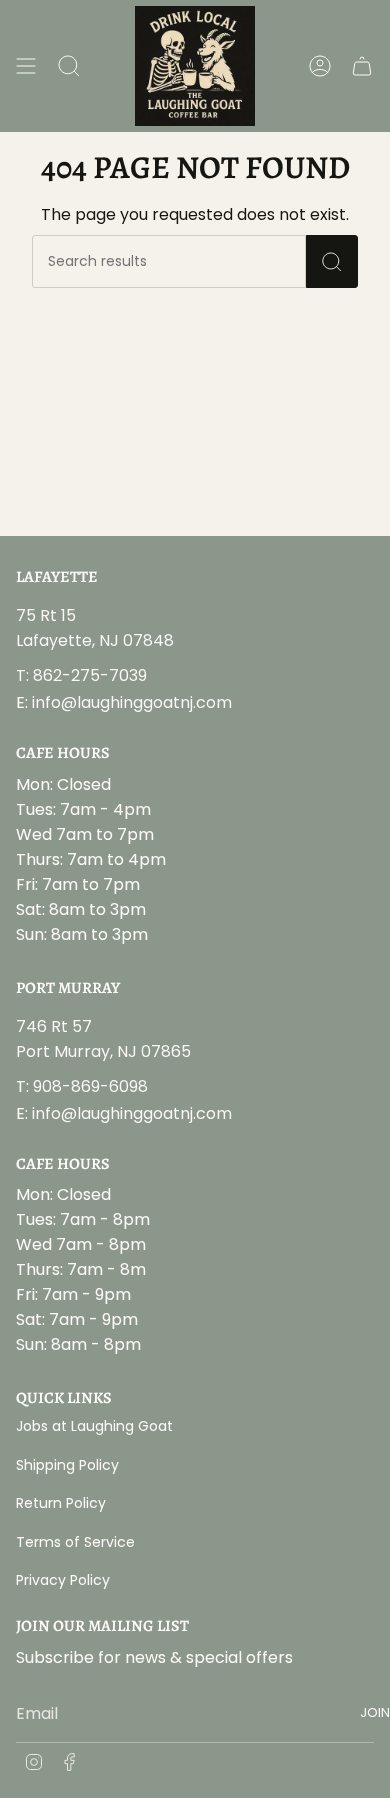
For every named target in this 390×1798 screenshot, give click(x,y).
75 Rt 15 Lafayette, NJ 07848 (95, 628)
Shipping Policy (67, 1465)
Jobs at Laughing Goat (94, 1426)
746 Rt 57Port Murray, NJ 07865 (103, 1039)
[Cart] (362, 66)
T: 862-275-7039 (81, 675)
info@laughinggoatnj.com (132, 702)
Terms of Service (75, 1542)
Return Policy (61, 1503)
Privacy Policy (63, 1580)
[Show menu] (26, 66)
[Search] (332, 261)
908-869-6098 (90, 1086)
